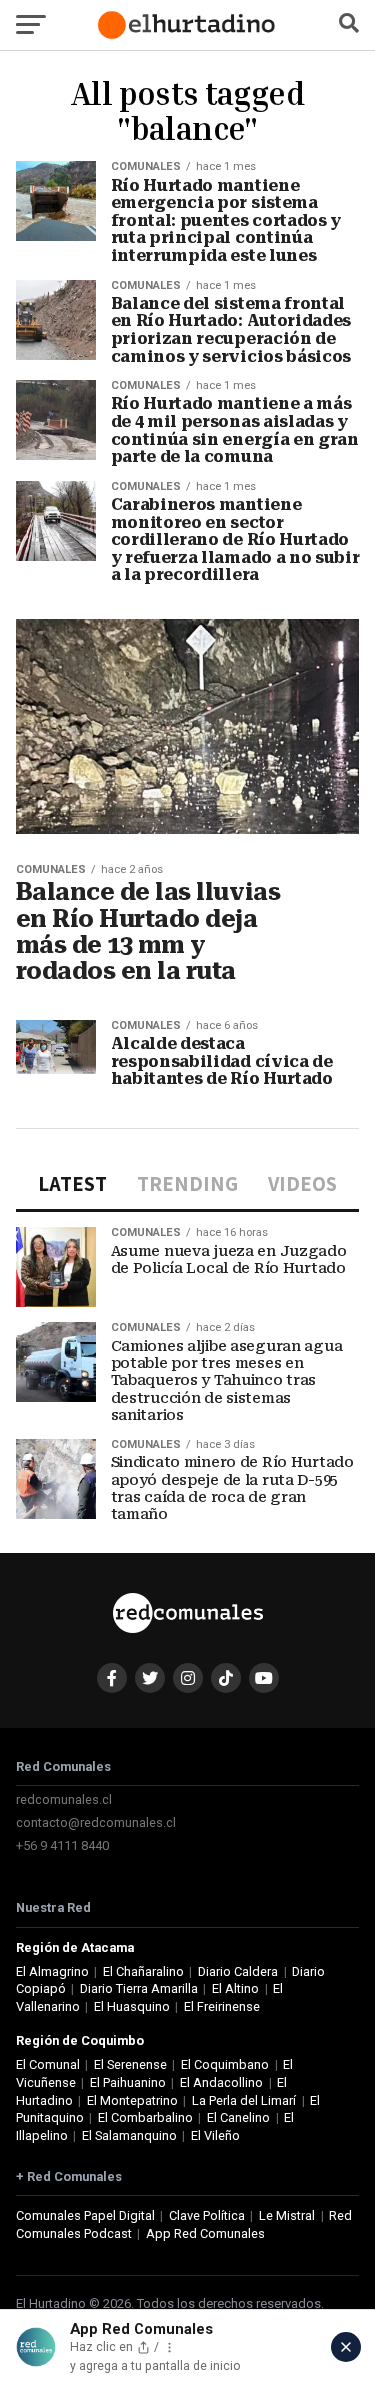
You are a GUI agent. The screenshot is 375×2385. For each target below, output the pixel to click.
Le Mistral (287, 2215)
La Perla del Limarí (244, 2100)
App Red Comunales (205, 2233)
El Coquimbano (225, 2064)
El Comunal (48, 2064)
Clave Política (207, 2215)
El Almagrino (52, 1971)
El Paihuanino (128, 2082)
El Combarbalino (145, 2117)
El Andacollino (221, 2082)
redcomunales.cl (64, 1799)
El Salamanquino (129, 2135)
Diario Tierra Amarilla (139, 1988)
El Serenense (130, 2064)
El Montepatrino (132, 2100)
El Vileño (215, 2135)
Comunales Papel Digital (85, 2215)
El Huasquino (132, 2006)
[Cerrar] (346, 2347)
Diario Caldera (238, 1971)
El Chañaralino (143, 1971)
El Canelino (238, 2117)
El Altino (235, 1988)
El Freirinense (222, 2006)
